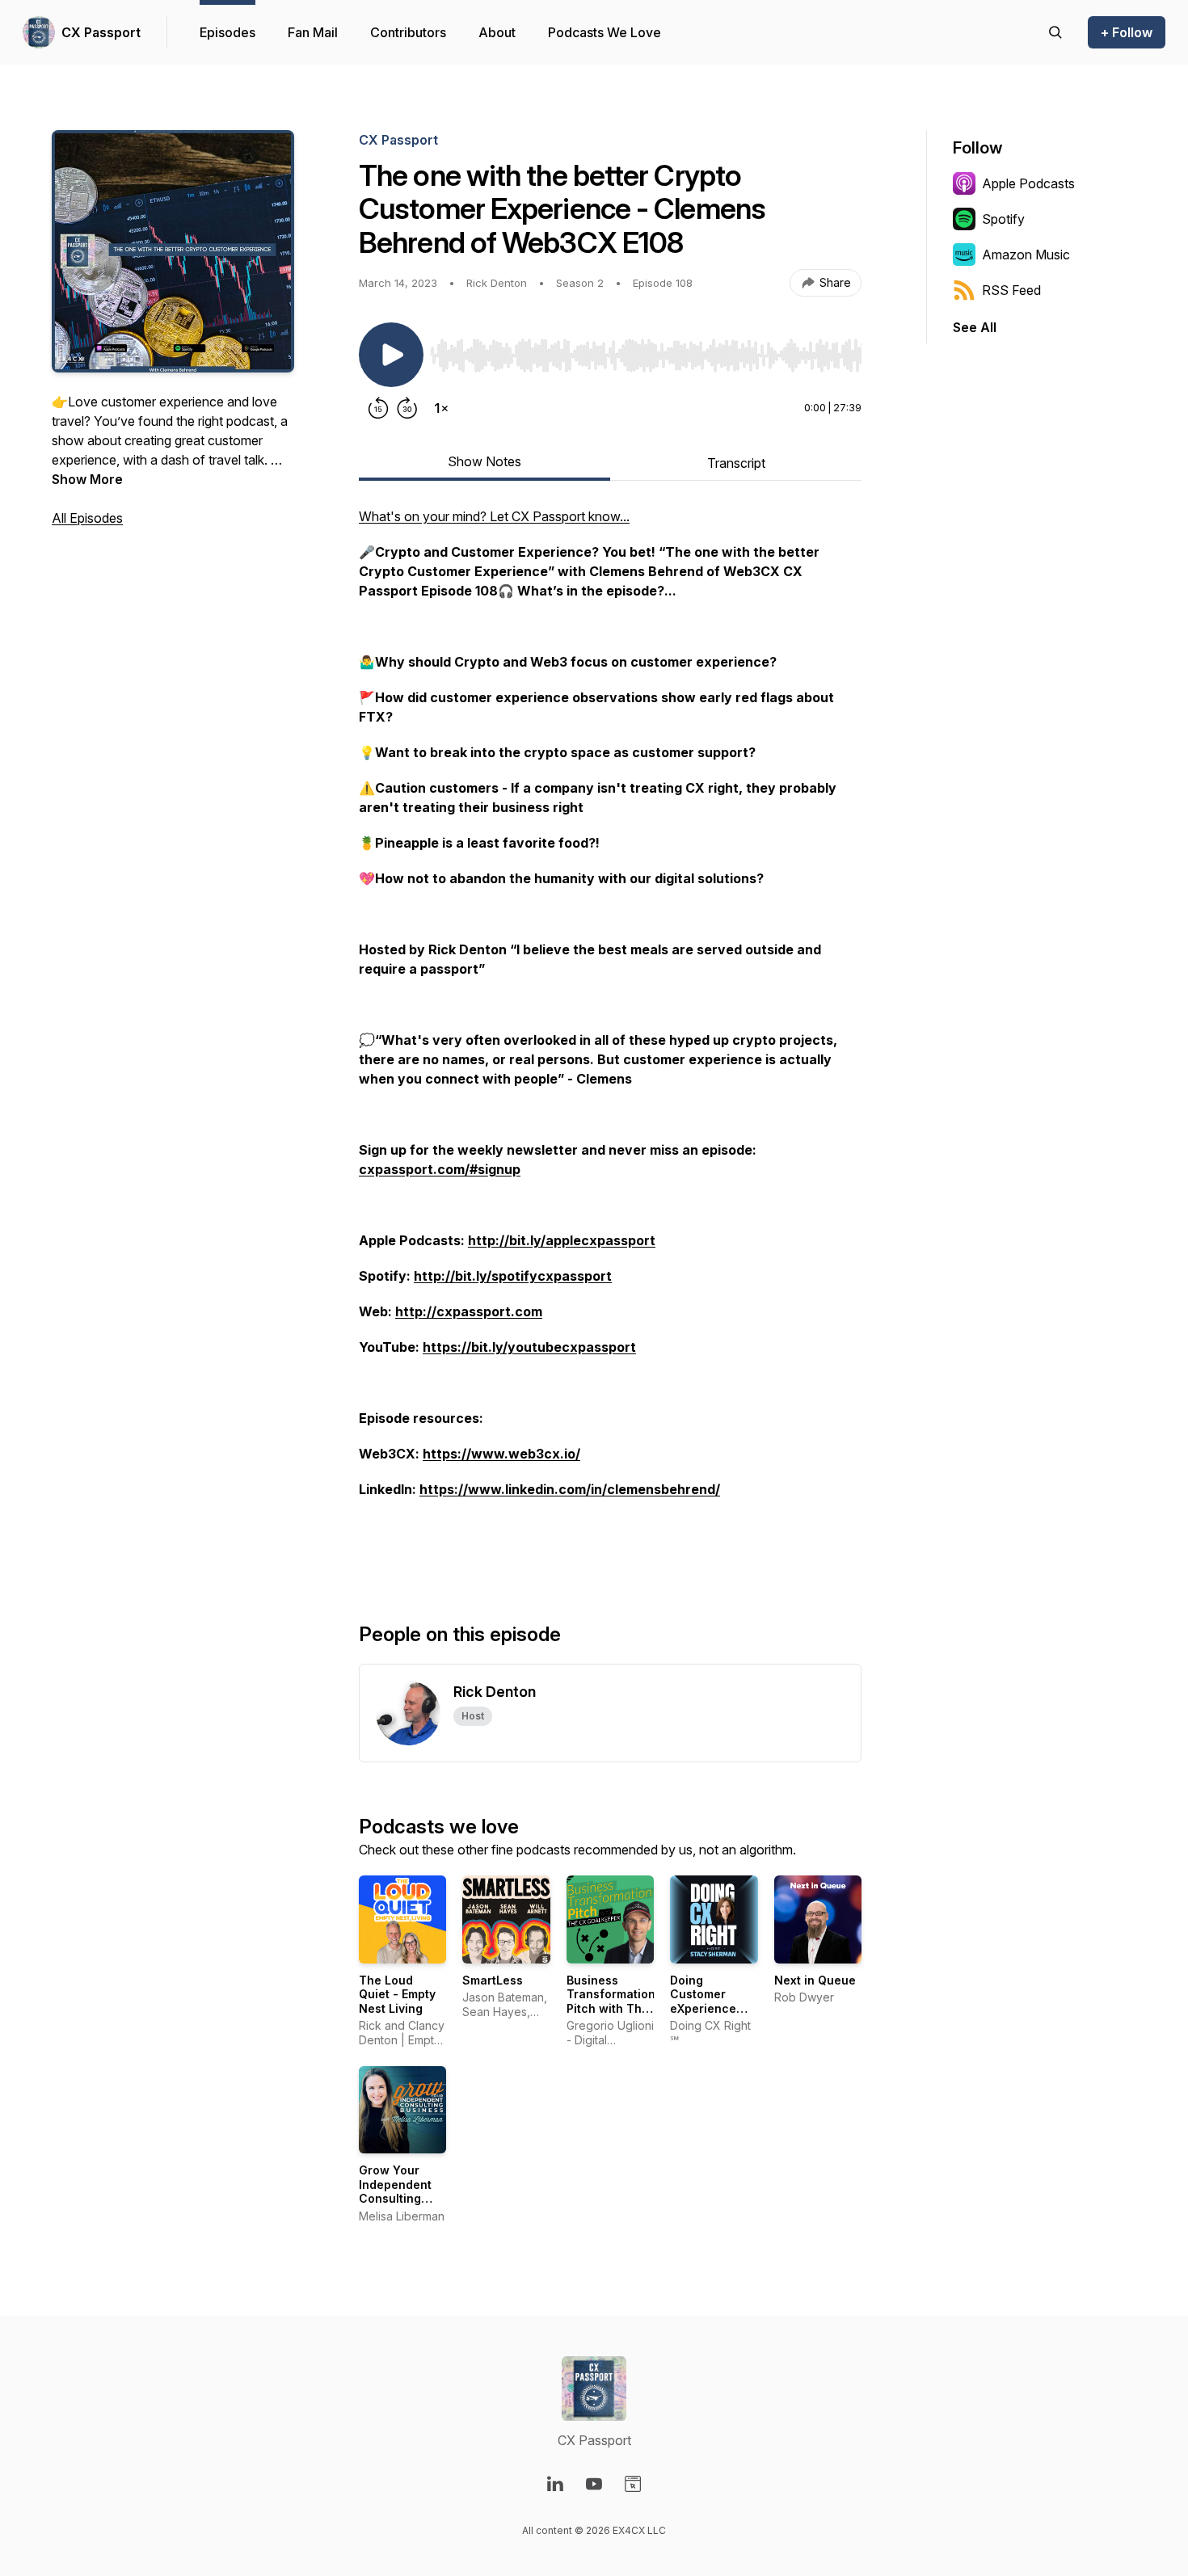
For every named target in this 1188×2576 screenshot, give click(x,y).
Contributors (408, 32)
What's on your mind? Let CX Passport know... (494, 516)
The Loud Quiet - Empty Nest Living (397, 1994)
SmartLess (493, 1980)
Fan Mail (313, 32)
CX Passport (101, 32)
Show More (87, 479)
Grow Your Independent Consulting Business (395, 2191)
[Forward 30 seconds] (407, 408)
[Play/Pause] (391, 355)
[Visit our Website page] (633, 2484)
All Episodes (87, 518)
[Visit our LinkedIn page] (555, 2484)
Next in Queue (815, 1980)
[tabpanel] (610, 1038)
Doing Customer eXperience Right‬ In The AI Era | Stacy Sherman (711, 2016)
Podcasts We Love (605, 32)
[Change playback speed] (441, 408)
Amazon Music (1026, 255)
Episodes (227, 32)
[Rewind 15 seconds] (378, 408)
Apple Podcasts (1028, 183)
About (497, 32)
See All (975, 327)
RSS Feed (1011, 290)
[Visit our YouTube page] (594, 2484)
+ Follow (1127, 32)
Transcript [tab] (736, 463)
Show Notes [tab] (484, 461)
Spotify (1003, 219)
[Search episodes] (1055, 32)
